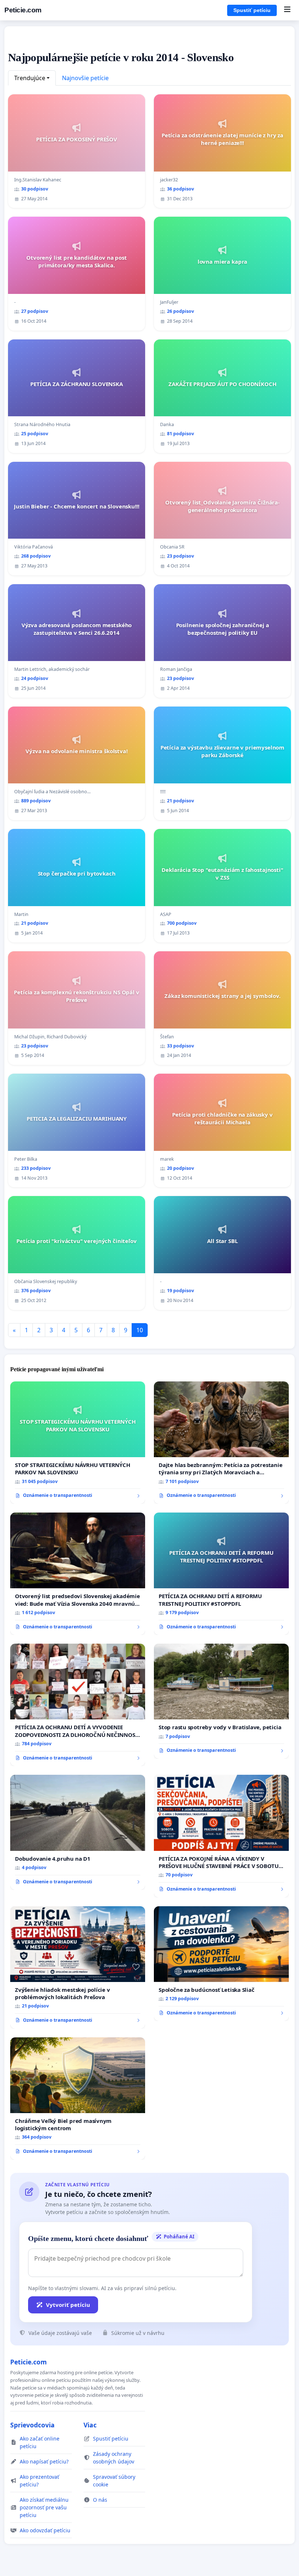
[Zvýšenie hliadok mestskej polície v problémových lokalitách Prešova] (78, 1967)
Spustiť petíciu (252, 10)
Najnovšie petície (85, 78)
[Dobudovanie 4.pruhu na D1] (78, 1832)
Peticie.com (23, 10)
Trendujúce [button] (30, 78)
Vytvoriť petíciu (68, 2305)
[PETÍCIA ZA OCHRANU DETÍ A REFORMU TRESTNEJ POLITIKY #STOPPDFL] (221, 1574)
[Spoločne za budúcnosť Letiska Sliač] (221, 1964)
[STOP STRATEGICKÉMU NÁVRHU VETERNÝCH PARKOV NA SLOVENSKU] (78, 1443)
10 (140, 1330)
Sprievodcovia (32, 2425)
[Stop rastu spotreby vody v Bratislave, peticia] (221, 1701)
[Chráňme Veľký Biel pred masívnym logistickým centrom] (78, 2099)
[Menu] (287, 10)
